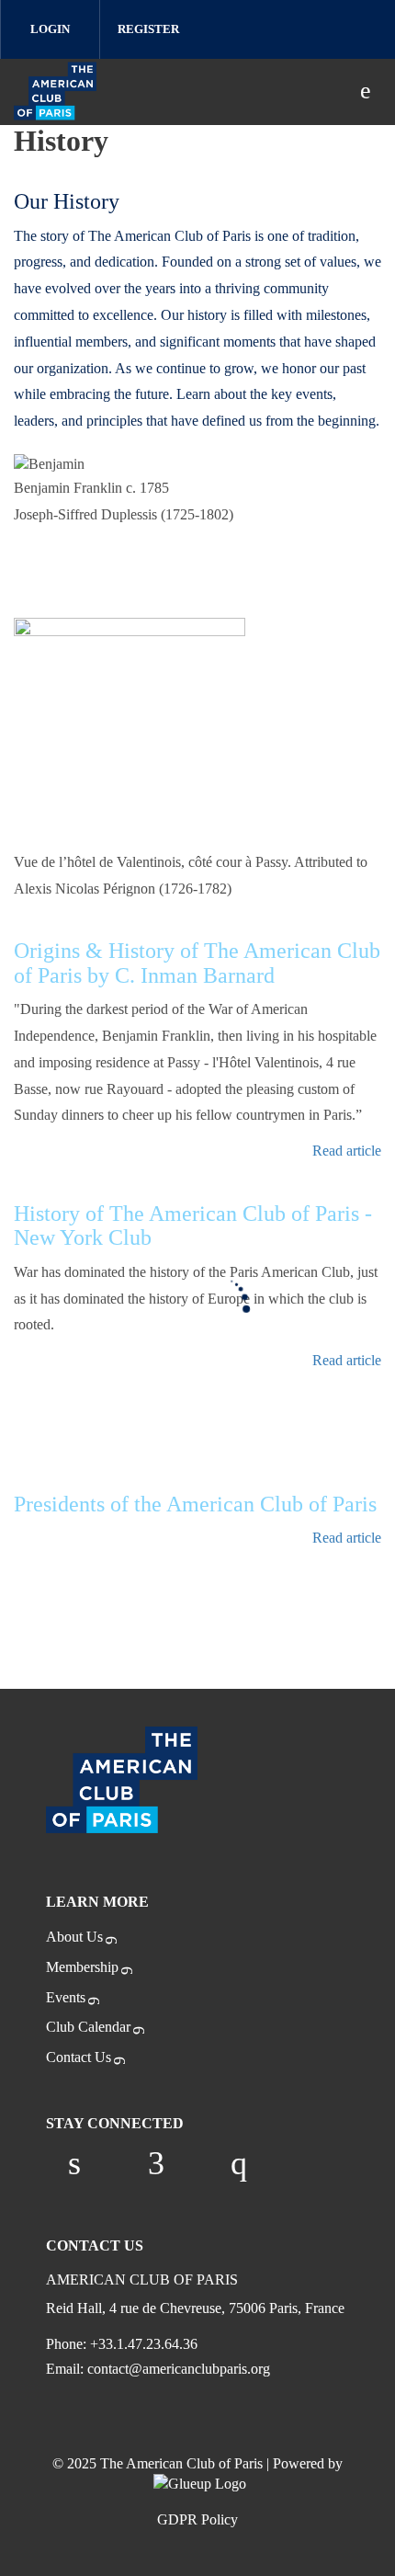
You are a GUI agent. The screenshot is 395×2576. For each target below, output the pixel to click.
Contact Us (79, 2057)
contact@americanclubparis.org (179, 2369)
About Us (74, 1937)
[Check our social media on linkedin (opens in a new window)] (74, 2163)
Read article (347, 1151)
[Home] (161, 91)
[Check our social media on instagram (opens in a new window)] (239, 2163)
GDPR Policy (197, 2519)
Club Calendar (88, 2027)
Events (66, 1997)
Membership (82, 1967)
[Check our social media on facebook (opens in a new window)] (156, 2163)
